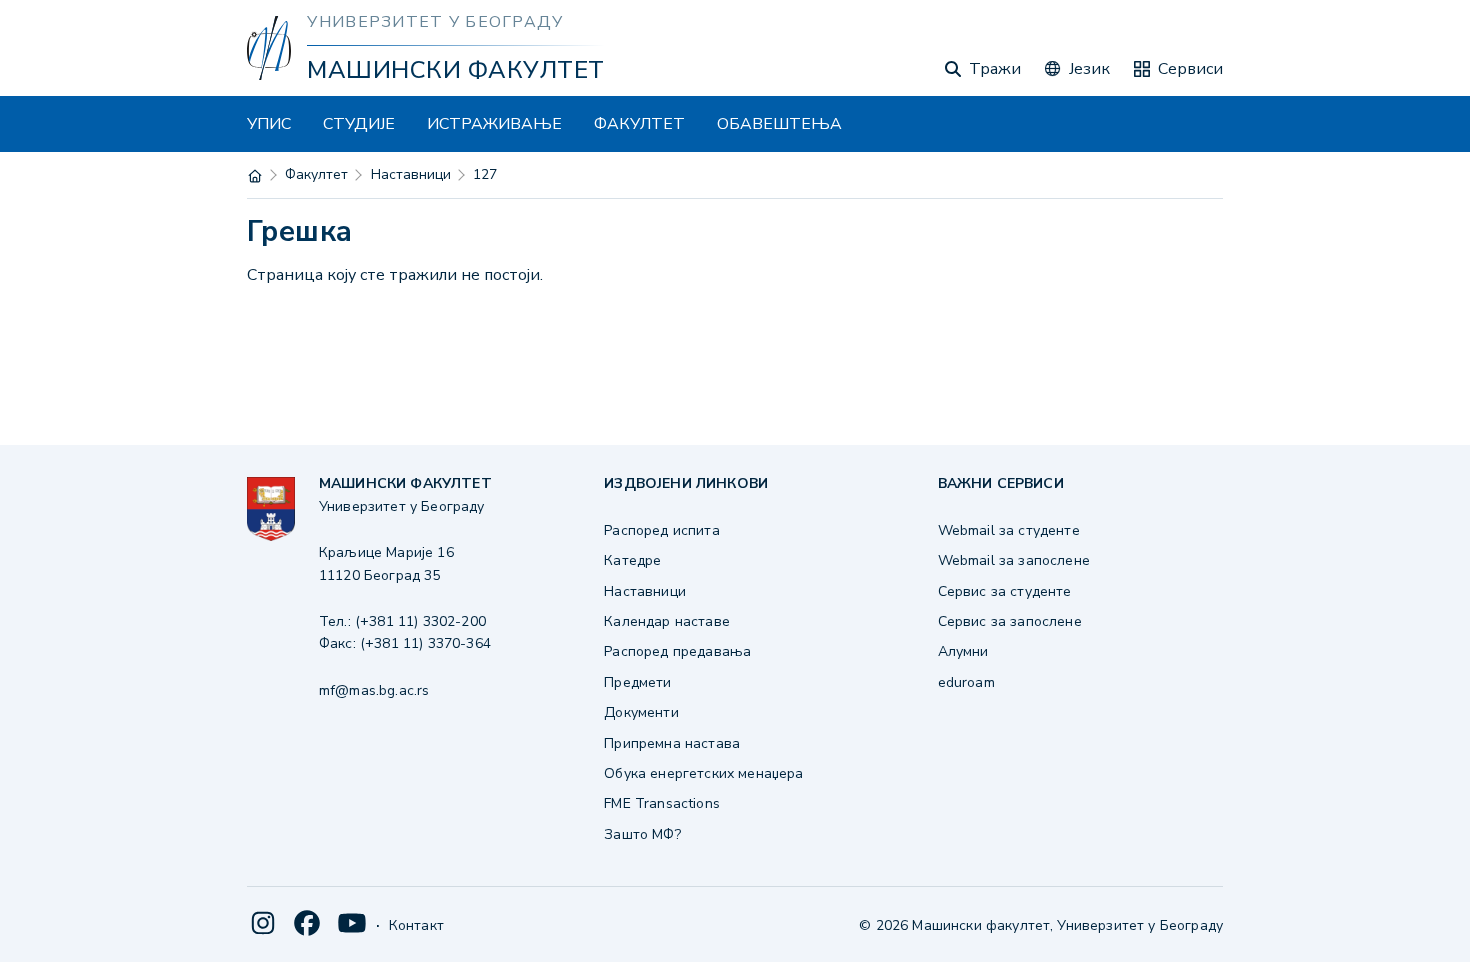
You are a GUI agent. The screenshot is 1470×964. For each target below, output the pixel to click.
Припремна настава (672, 743)
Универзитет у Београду (435, 22)
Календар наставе (667, 621)
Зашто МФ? (642, 834)
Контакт (416, 925)
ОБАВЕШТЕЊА (779, 124)
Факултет (316, 174)
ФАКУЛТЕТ (639, 124)
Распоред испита (661, 530)
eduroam (966, 682)
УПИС (269, 124)
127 (485, 174)
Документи (641, 712)
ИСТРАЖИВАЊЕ (494, 124)
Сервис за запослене (1010, 621)
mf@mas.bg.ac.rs (374, 690)
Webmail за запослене (1014, 560)
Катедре (632, 560)
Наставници (411, 174)
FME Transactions (662, 803)
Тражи (995, 69)
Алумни (963, 651)
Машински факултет (455, 70)
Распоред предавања (677, 651)
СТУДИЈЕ (359, 124)
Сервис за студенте (1005, 591)
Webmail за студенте (1009, 530)
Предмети (637, 682)
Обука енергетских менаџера (703, 773)
